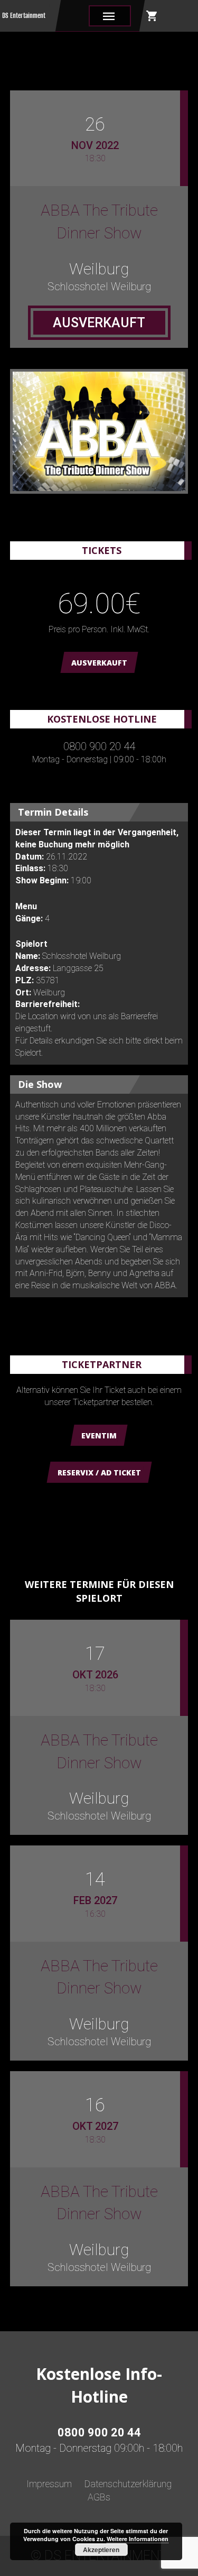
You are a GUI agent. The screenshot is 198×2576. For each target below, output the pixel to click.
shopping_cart (152, 16)
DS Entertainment (24, 16)
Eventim (99, 1435)
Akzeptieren (101, 2550)
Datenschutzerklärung (128, 2484)
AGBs (99, 2497)
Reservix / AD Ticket (99, 1472)
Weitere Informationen (138, 2539)
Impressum (49, 2484)
